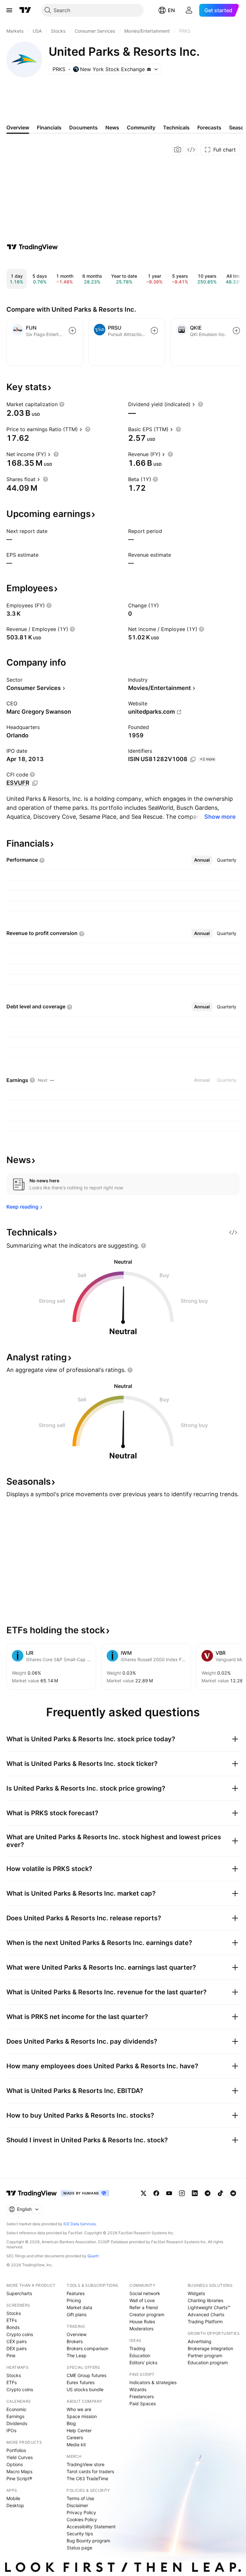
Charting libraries (205, 2300)
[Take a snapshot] (178, 150)
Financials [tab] (49, 127)
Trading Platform (205, 2322)
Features (76, 2293)
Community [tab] (141, 127)
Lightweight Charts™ (209, 2307)
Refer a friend (144, 2307)
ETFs (12, 2320)
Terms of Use (80, 2498)
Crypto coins (20, 2334)
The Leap (77, 2355)
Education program (208, 2363)
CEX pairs (16, 2341)
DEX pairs (16, 2348)
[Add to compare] (72, 331)
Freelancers (142, 2396)
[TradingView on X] (143, 2193)
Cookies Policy (82, 2519)
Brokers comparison (87, 2348)
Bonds (13, 2327)
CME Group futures (86, 2375)
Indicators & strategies (153, 2382)
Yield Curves (20, 2457)
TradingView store (86, 2464)
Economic (16, 2409)
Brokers (75, 2341)
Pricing (74, 2300)
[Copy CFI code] (35, 783)
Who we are (79, 2409)
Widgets (196, 2293)
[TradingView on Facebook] (156, 2193)
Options (15, 2464)
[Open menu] (9, 10)
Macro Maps (19, 2471)
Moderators (141, 2329)
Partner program (205, 2355)
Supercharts (19, 2293)
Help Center (79, 2430)
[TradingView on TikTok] (220, 2193)
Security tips (80, 2534)
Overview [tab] (18, 127)
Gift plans (77, 2314)
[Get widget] (191, 150)
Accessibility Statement (91, 2527)
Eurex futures (81, 2382)
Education (140, 2355)
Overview (77, 2334)
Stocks (14, 2313)
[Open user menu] (189, 10)
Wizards (138, 2389)
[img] (149, 69)
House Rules (142, 2322)
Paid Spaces (143, 2404)
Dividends (17, 2423)
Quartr (93, 2256)
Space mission (82, 2416)
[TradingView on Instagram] (182, 2193)
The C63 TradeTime (87, 2478)
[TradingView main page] (25, 10)
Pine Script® (19, 2478)
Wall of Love (142, 2300)
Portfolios (16, 2450)
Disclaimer (77, 2505)
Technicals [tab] (176, 127)
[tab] (202, 860)
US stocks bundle (85, 2389)
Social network (145, 2293)
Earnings (15, 2416)
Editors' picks (143, 2363)
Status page (79, 2548)
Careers (75, 2437)
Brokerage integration (210, 2348)
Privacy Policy (81, 2512)
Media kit (76, 2445)
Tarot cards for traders (90, 2471)
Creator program (147, 2314)
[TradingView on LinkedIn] (195, 2193)
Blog (71, 2423)
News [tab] (112, 127)
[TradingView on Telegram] (208, 2193)
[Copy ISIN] (193, 759)
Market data (79, 2307)
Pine (11, 2355)
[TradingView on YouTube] (169, 2193)
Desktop (15, 2505)
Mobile (13, 2498)
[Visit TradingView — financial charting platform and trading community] (32, 247)
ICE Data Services (80, 2224)
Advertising (200, 2341)
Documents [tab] (83, 127)
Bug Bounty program (88, 2541)
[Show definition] (62, 404)
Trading (137, 2348)
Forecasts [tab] (209, 127)
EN (171, 10)
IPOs (11, 2430)
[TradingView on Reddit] (233, 2193)
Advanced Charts (206, 2314)
